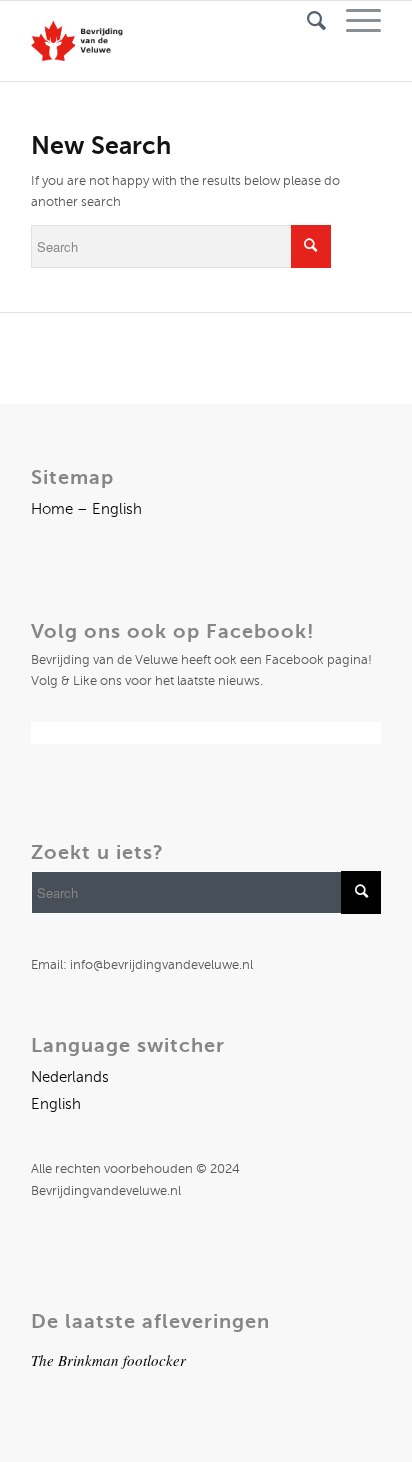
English (56, 1104)
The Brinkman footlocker (108, 1360)
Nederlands (70, 1077)
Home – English (86, 509)
